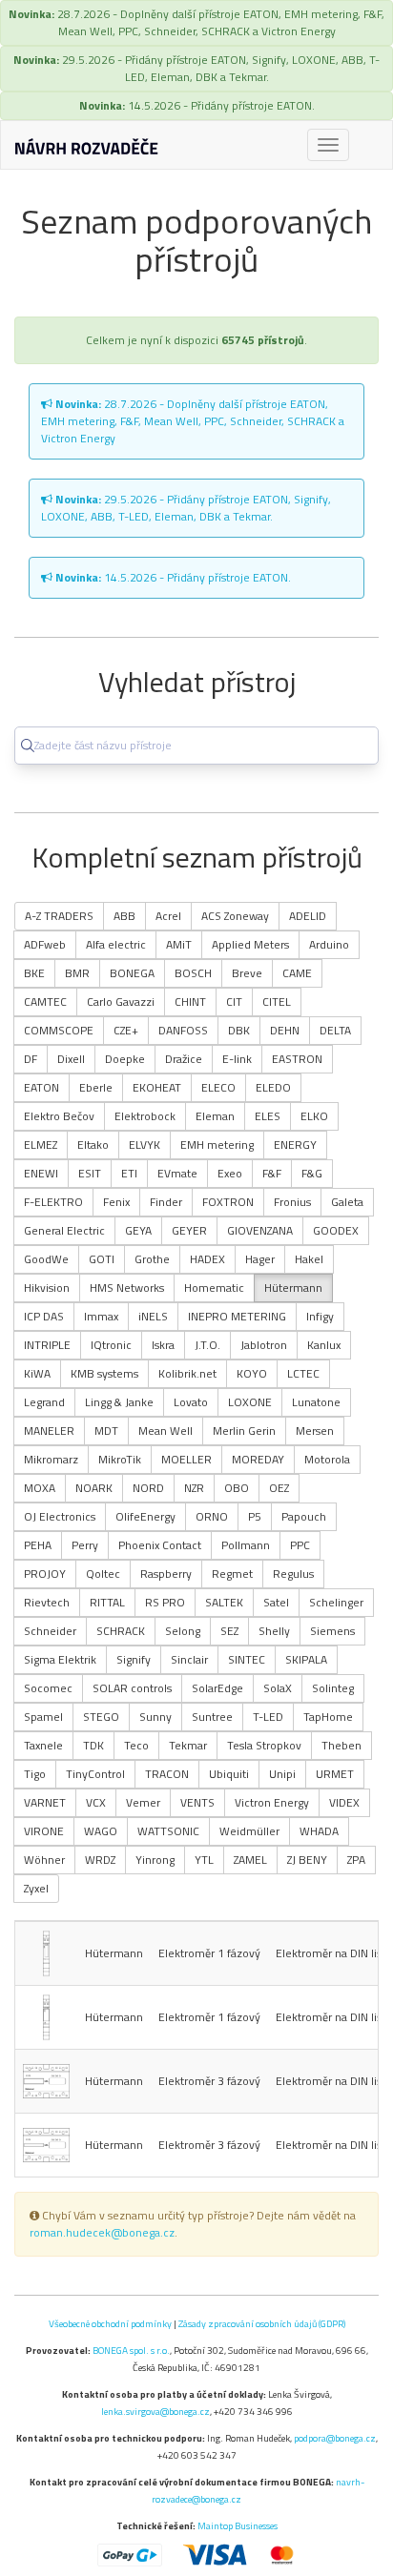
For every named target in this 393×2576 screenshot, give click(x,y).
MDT (106, 1431)
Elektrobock (145, 1116)
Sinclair (189, 1659)
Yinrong (155, 1860)
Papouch (304, 1516)
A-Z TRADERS (59, 916)
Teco (136, 1745)
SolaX (278, 1688)
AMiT (179, 944)
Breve (247, 973)
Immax (101, 1316)
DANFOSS (183, 1030)
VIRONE (44, 1831)
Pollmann (246, 1545)
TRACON (167, 1774)
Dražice (184, 1059)
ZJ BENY (307, 1860)
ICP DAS (44, 1316)
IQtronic (111, 1345)
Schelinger (336, 1602)
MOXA (40, 1488)
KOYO (252, 1373)
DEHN (285, 1030)
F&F (272, 1173)
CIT (234, 1002)
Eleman (215, 1116)
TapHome (328, 1717)
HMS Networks (127, 1288)
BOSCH (193, 973)
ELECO (218, 1087)
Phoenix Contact (160, 1545)
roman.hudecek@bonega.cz (102, 2232)
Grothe (152, 1259)
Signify (134, 1659)
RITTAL (107, 1602)
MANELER (49, 1431)
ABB (124, 916)
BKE (34, 973)
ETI (129, 1173)
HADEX (207, 1259)
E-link (237, 1059)
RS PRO (165, 1602)
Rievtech (47, 1602)
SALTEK (224, 1602)
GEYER (189, 1230)
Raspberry (166, 1574)
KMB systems (104, 1373)
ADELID (308, 916)
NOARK (94, 1488)
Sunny (155, 1717)
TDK (93, 1745)
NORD (148, 1488)
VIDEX (344, 1802)
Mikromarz (51, 1459)
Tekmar (188, 1745)
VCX (96, 1802)
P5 (255, 1516)
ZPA (356, 1860)
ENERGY (295, 1145)
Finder (166, 1202)
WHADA (319, 1831)
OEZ (279, 1488)
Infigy (320, 1316)
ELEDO (273, 1087)
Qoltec (103, 1574)
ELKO (314, 1116)
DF (31, 1059)
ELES (268, 1116)
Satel (276, 1602)
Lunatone (316, 1402)
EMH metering (217, 1145)
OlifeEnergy (145, 1516)
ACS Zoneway (235, 916)
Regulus (293, 1574)
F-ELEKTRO (53, 1202)
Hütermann (293, 1288)
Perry (85, 1545)
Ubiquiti (229, 1774)
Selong (183, 1631)
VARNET (45, 1802)
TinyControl (95, 1774)
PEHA (38, 1545)
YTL (204, 1860)
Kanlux (324, 1345)
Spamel (43, 1717)
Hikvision (47, 1288)
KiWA (37, 1373)
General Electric (64, 1230)
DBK (239, 1030)
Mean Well (165, 1431)
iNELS (153, 1316)
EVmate (177, 1173)
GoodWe (46, 1259)
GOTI (102, 1259)
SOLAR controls (132, 1688)
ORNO (212, 1516)
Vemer (143, 1802)
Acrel (168, 916)
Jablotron (264, 1345)
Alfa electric (116, 944)
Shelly (274, 1631)
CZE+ (126, 1030)
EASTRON (297, 1059)
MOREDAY (258, 1459)
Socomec (48, 1688)
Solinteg (333, 1688)
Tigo (35, 1774)
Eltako (93, 1145)
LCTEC (303, 1373)
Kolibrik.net (187, 1373)
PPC (300, 1545)
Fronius (292, 1202)
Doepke (125, 1059)
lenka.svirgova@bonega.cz (155, 2411)
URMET (335, 1774)
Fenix (116, 1202)
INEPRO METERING (237, 1316)
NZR (194, 1488)
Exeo (230, 1173)
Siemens (332, 1631)
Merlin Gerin (244, 1431)
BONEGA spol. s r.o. (131, 2350)
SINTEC (247, 1659)
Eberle (96, 1087)
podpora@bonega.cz (335, 2438)
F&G (312, 1173)
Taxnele (43, 1745)
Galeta (347, 1202)
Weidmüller (249, 1831)
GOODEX (336, 1230)
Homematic (214, 1288)
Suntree (212, 1717)
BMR (77, 973)
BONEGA (132, 973)
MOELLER (186, 1459)
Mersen (315, 1431)
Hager (260, 1259)
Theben (341, 1745)
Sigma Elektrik (60, 1659)
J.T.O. (207, 1345)
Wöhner (44, 1860)
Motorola (327, 1459)
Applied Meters (250, 944)
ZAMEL (250, 1860)
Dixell (71, 1059)
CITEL (277, 1002)
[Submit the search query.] (28, 746)
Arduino (329, 944)
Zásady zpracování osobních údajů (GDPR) (262, 2323)
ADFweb (45, 944)
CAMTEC (45, 1002)
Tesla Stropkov (264, 1745)
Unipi (282, 1774)
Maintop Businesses (238, 2525)
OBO (237, 1488)
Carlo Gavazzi (121, 1002)
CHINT (190, 1002)
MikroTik (120, 1459)
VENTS (197, 1802)
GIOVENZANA (260, 1230)
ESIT (90, 1173)
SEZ (229, 1631)
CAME (297, 973)
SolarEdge (217, 1688)
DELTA (335, 1030)
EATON (41, 1087)
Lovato (191, 1402)
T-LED (268, 1717)
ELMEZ (41, 1145)
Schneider (50, 1631)
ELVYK (145, 1145)
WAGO (101, 1831)
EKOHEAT (157, 1087)
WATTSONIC (168, 1831)
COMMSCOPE (59, 1030)
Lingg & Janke (119, 1402)
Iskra (163, 1345)
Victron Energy (272, 1802)
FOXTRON (228, 1202)
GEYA (138, 1230)
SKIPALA (306, 1659)
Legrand (44, 1402)
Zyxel (36, 1888)
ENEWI (41, 1173)
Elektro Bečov (59, 1116)
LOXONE (250, 1402)
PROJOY (45, 1574)
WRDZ (100, 1860)
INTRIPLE (47, 1345)
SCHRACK (121, 1631)
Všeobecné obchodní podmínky (110, 2323)
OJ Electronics (60, 1516)
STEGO (101, 1717)
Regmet (232, 1574)
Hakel (309, 1259)
